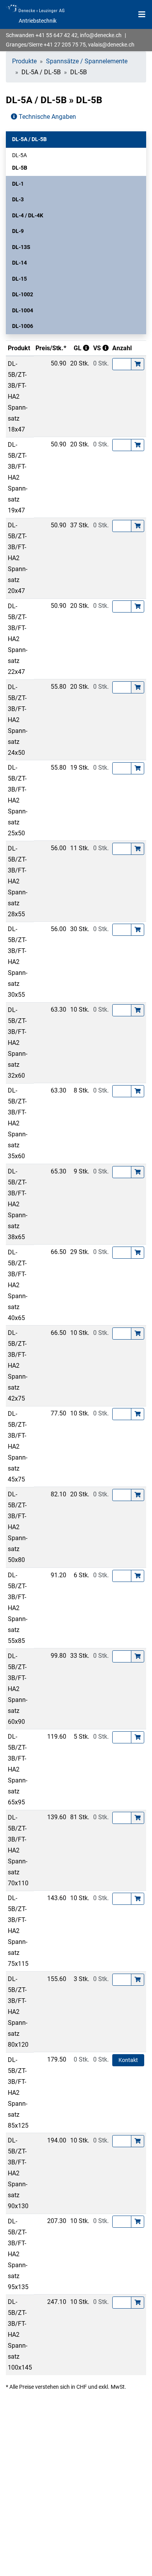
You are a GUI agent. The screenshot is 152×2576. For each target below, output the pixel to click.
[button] (76, 139)
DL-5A (19, 155)
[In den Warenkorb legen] (138, 364)
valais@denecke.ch (111, 45)
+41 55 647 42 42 (57, 35)
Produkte (24, 61)
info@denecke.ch (101, 35)
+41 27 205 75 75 (65, 45)
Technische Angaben (47, 117)
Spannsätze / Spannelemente (87, 61)
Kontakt (128, 2060)
